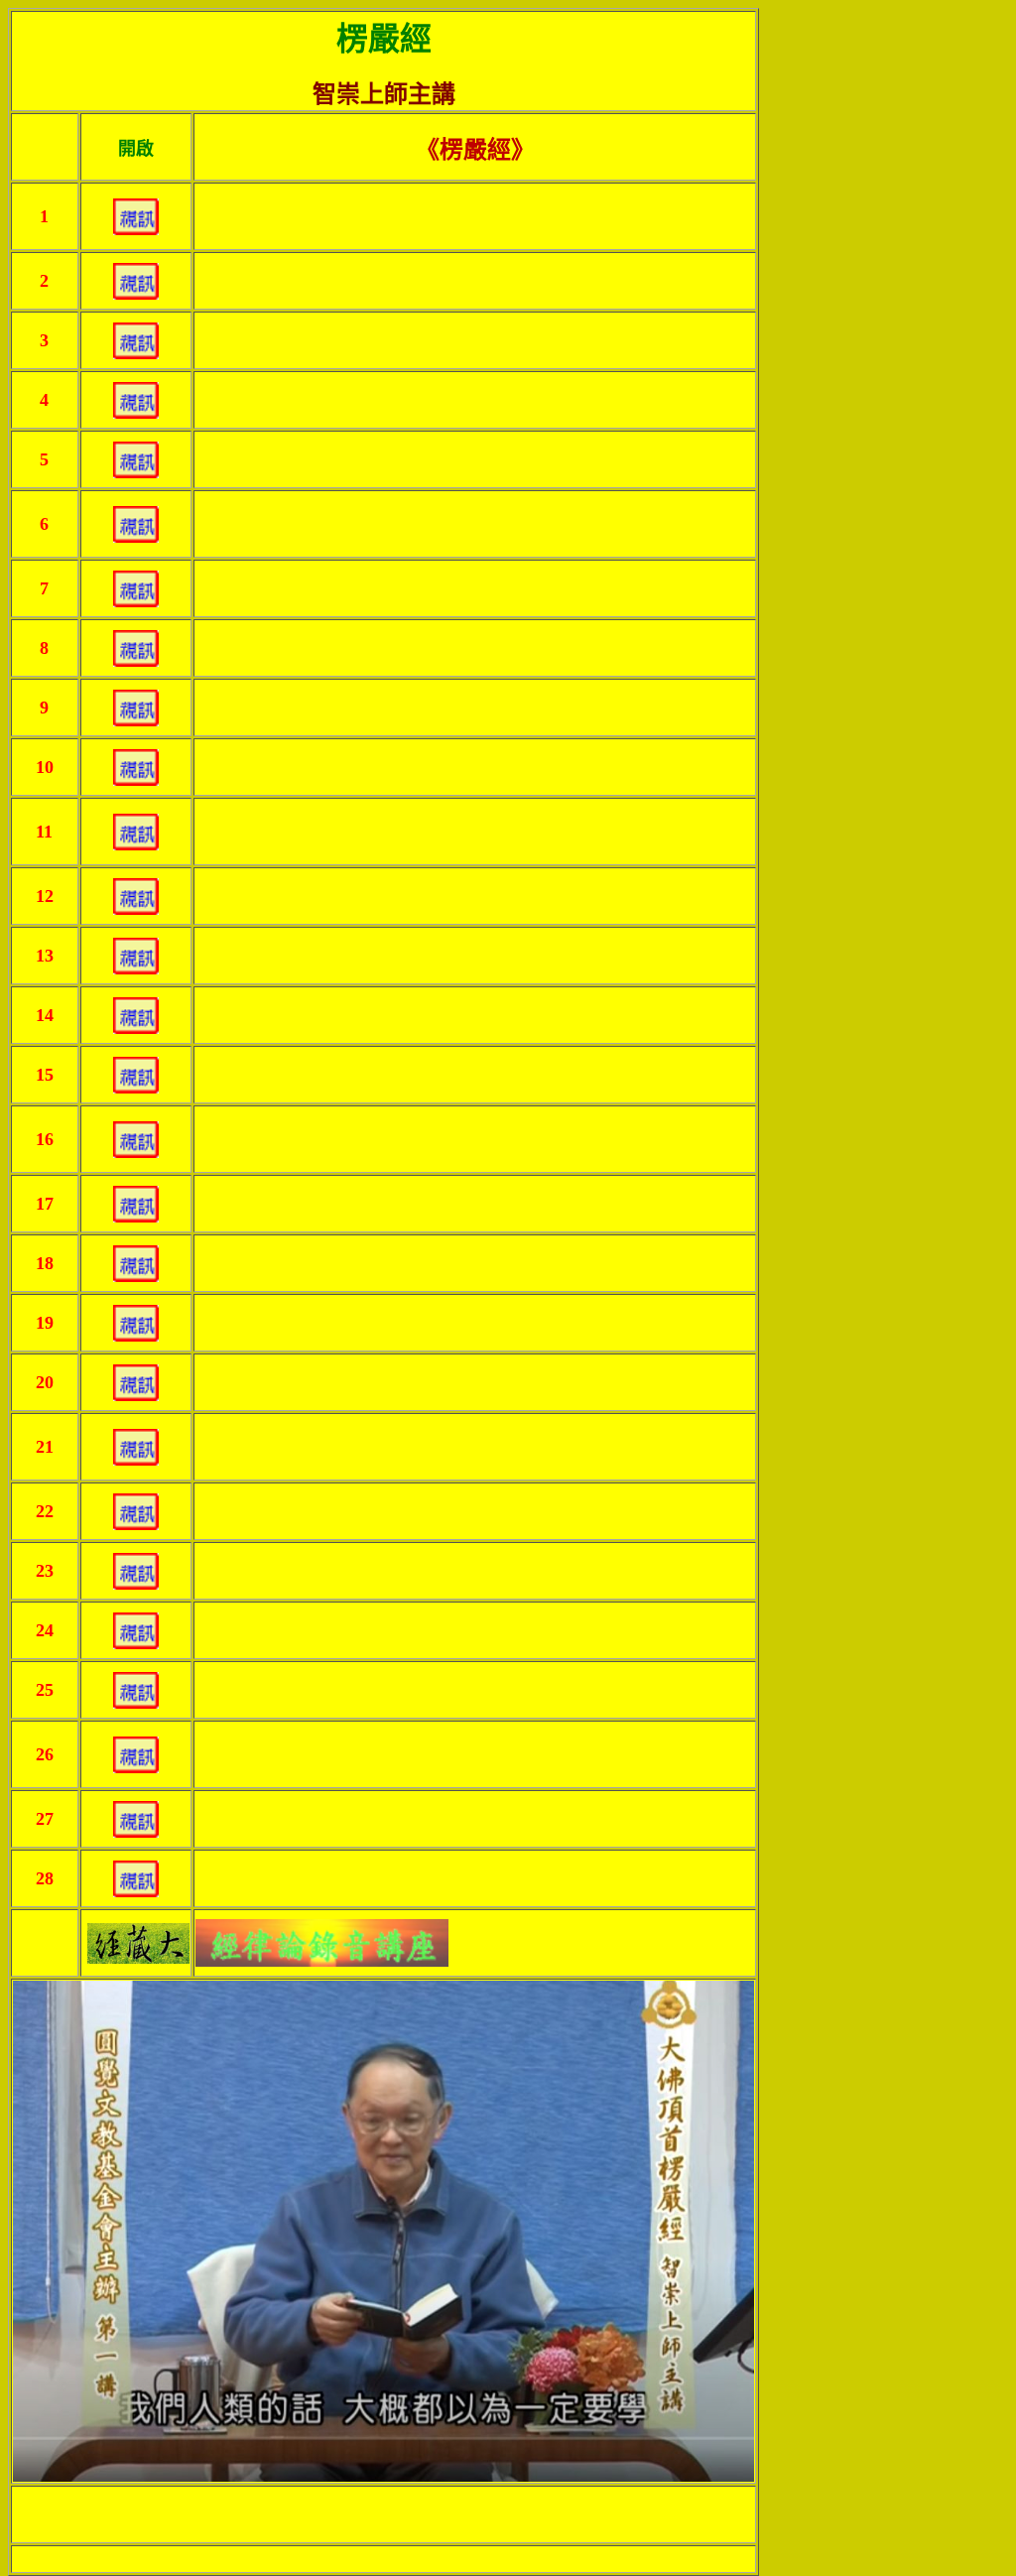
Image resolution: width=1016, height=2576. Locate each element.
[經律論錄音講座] (322, 1937)
